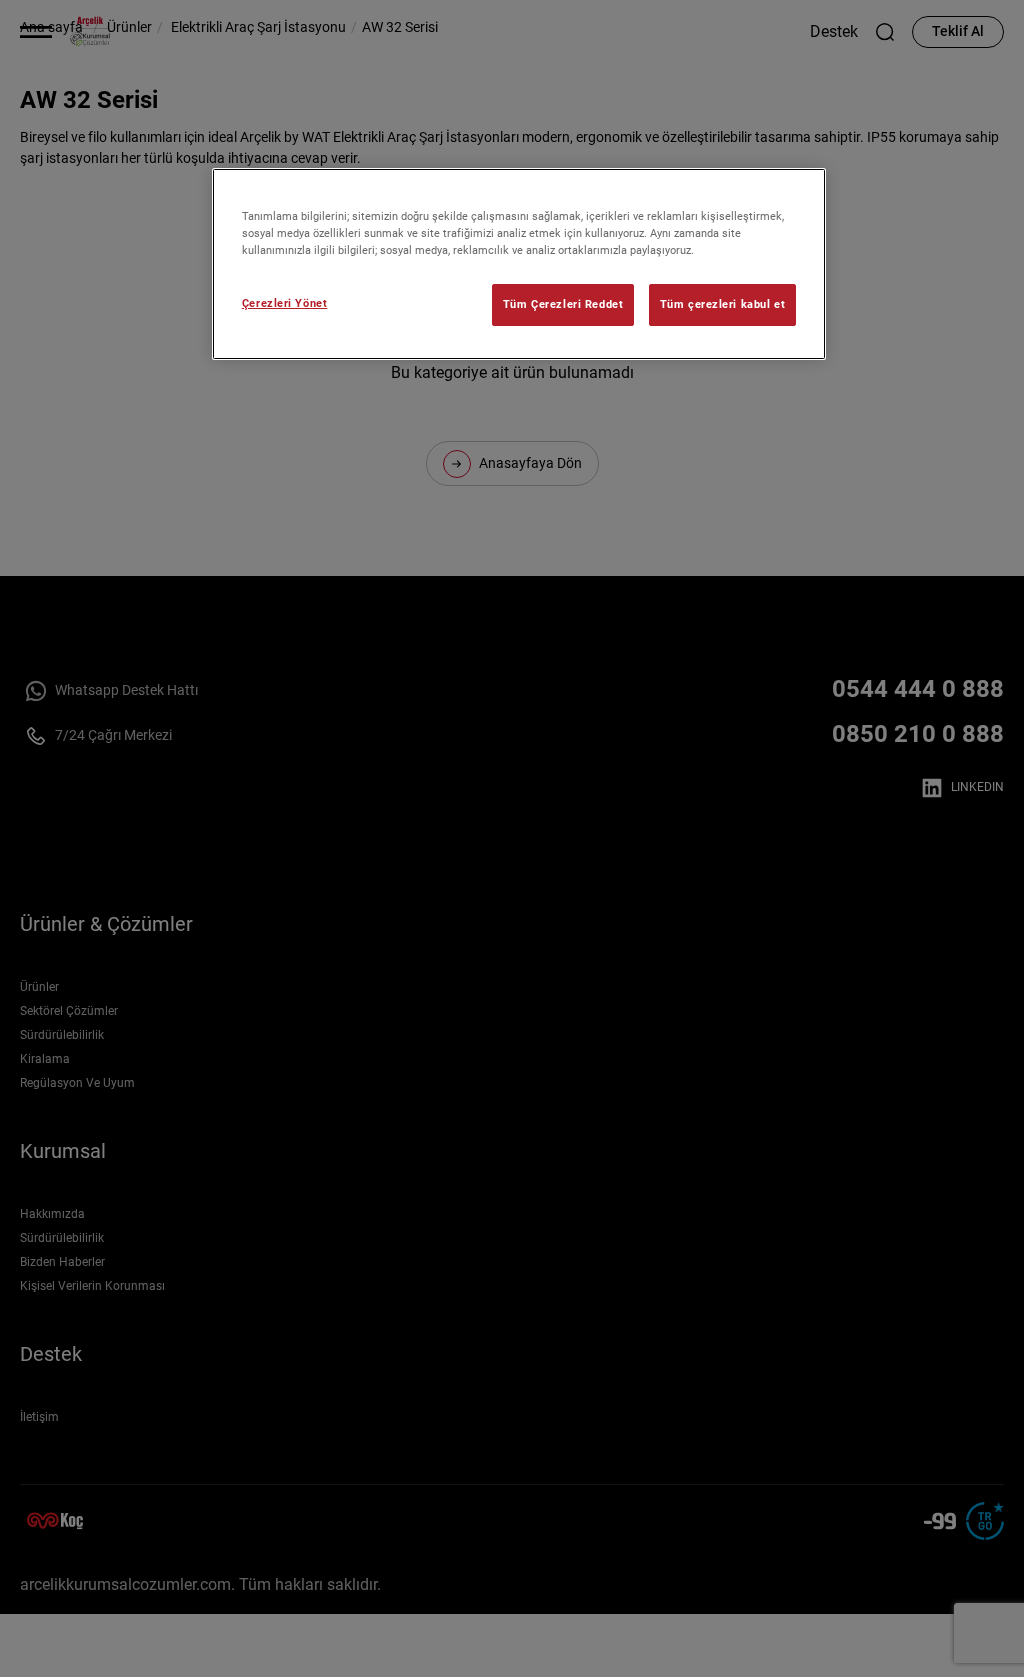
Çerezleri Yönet (285, 303)
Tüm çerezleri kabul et (723, 304)
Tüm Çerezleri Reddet (563, 304)
